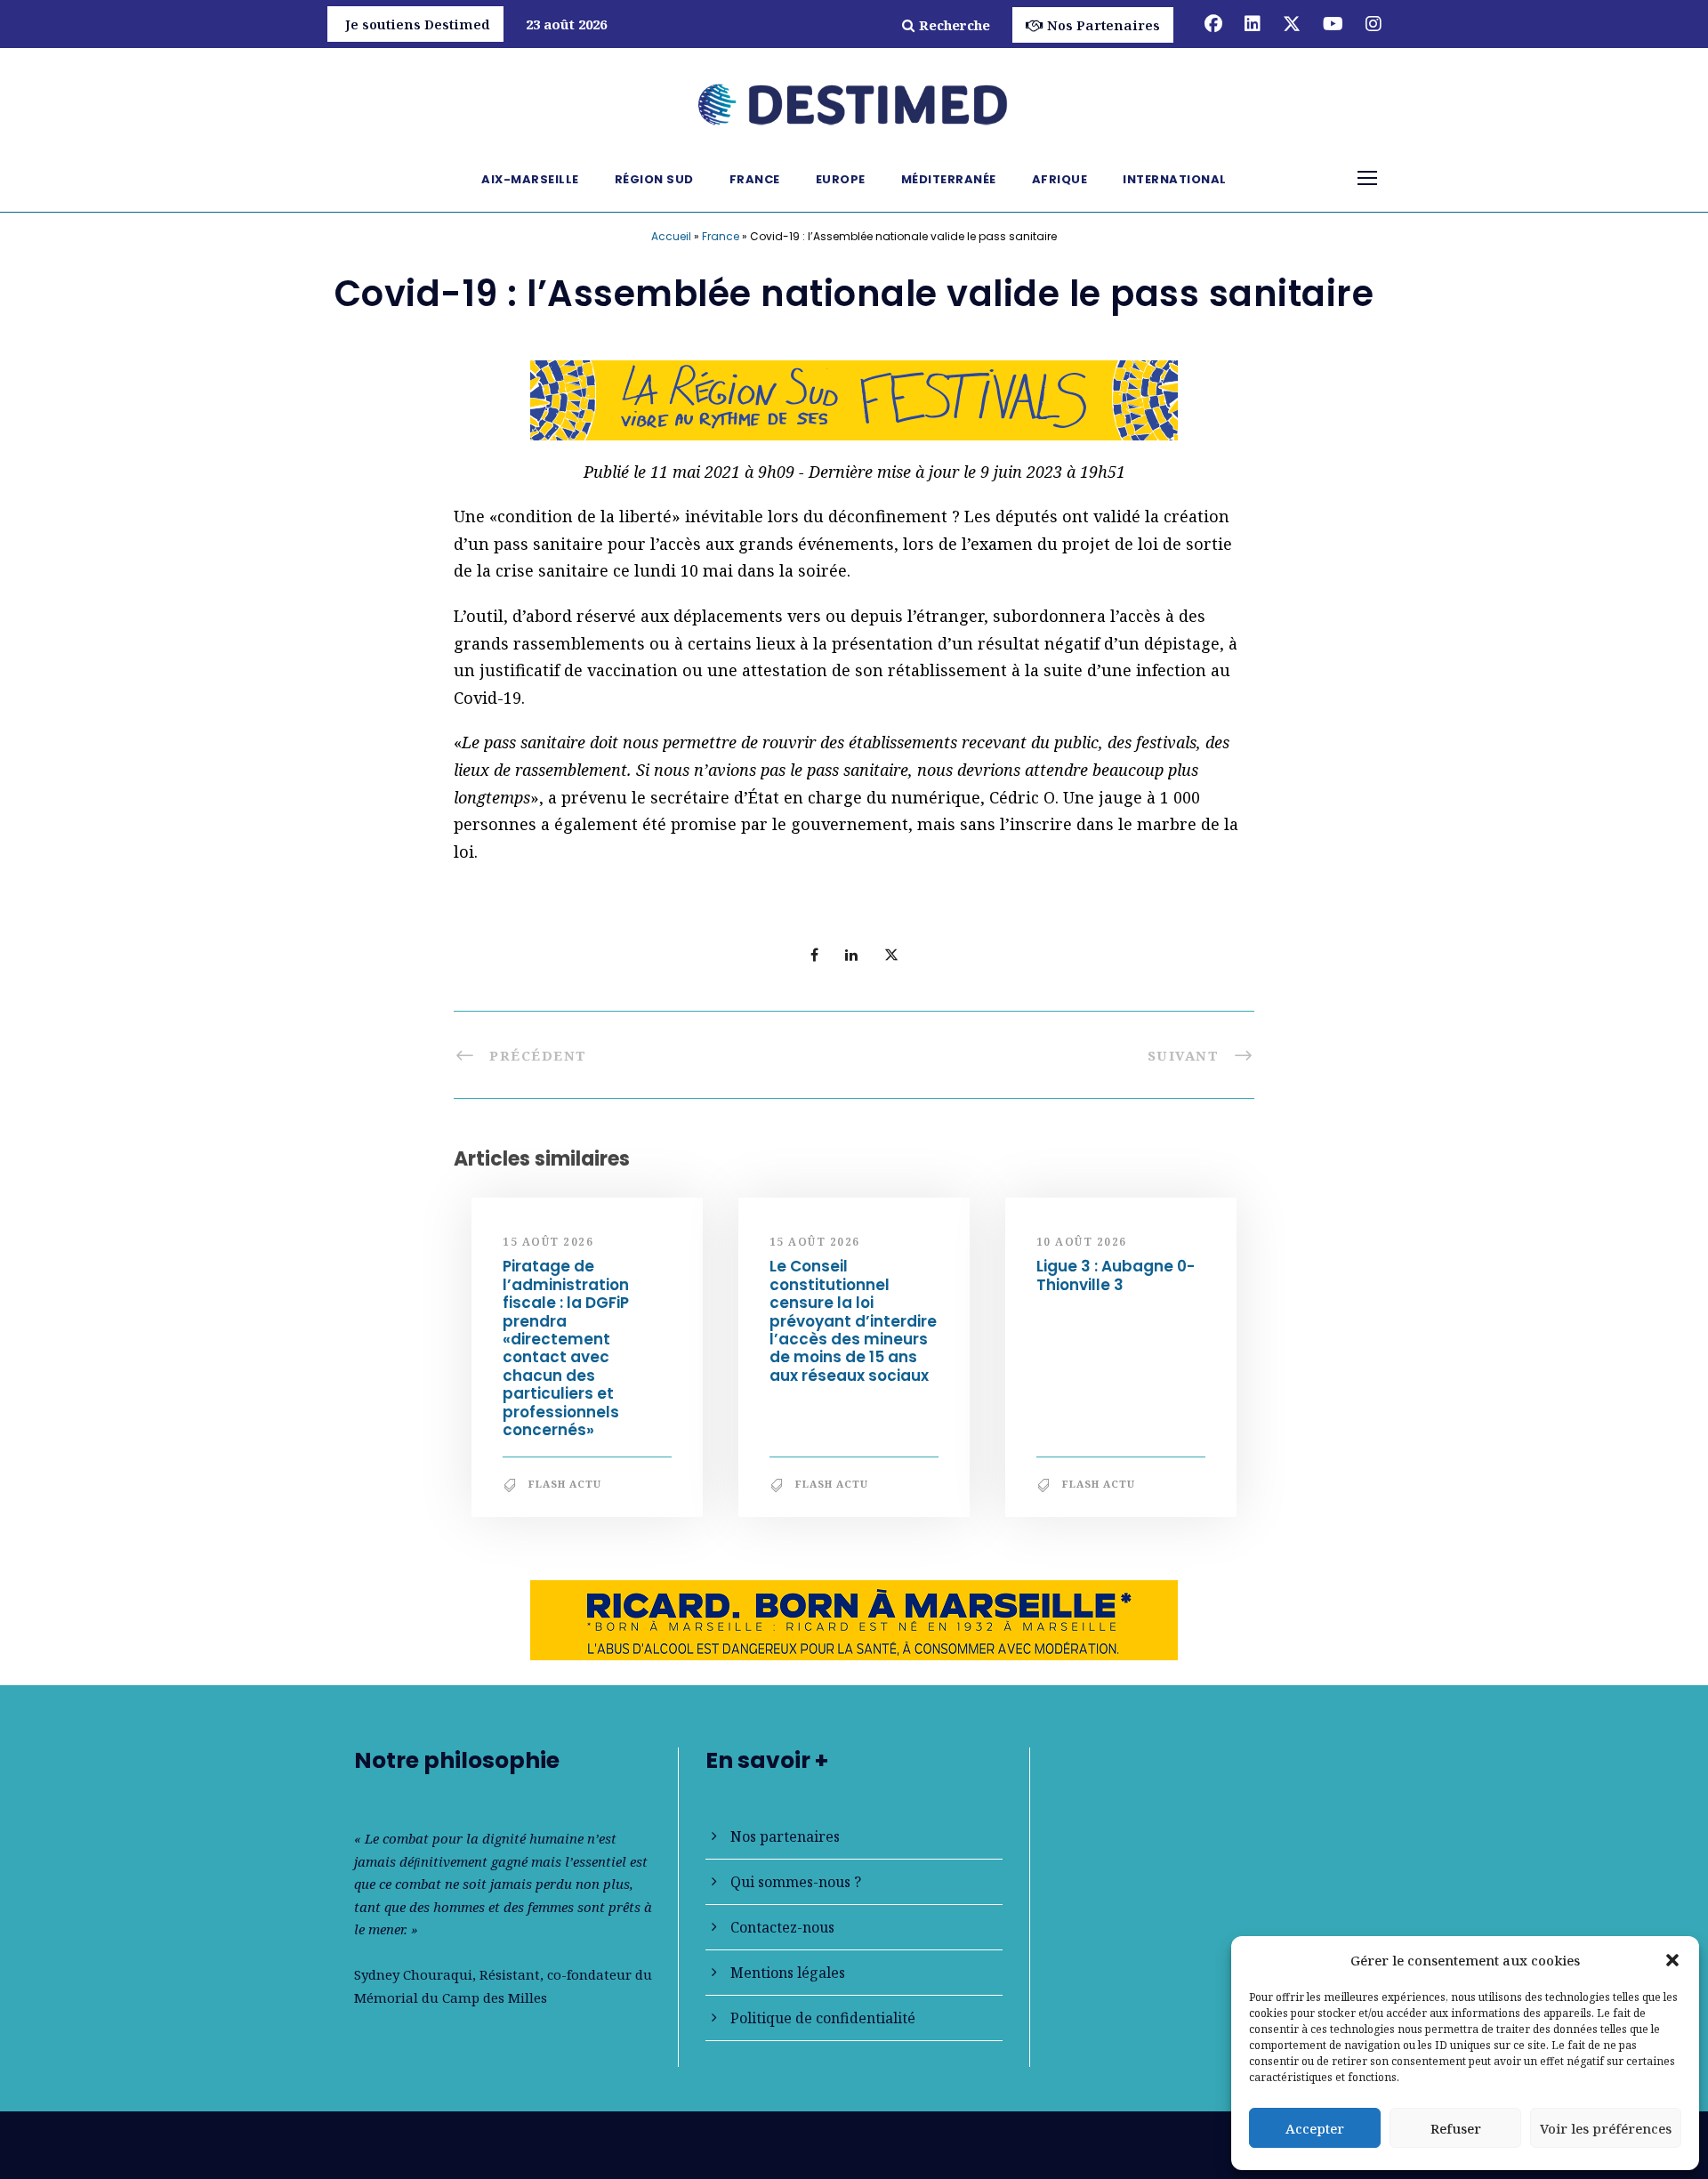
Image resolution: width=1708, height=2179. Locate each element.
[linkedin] (1253, 24)
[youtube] (1333, 24)
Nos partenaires (785, 1836)
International (1175, 179)
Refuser (1456, 2128)
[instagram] (1374, 24)
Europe (841, 179)
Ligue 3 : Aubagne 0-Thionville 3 (1116, 1275)
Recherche (955, 25)
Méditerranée (949, 179)
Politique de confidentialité (823, 2018)
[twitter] (1292, 24)
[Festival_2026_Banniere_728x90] (854, 399)
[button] (1672, 1960)
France (755, 179)
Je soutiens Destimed (418, 24)
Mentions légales (788, 1973)
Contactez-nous (782, 1927)
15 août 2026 (548, 1242)
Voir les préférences (1606, 2128)
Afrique (1060, 179)
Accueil (671, 236)
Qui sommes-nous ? (796, 1882)
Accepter (1315, 2128)
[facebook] (1213, 24)
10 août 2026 (1082, 1242)
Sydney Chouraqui (413, 1974)
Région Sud (654, 179)
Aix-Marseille (530, 179)
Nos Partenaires (1104, 25)
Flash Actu (565, 1484)
